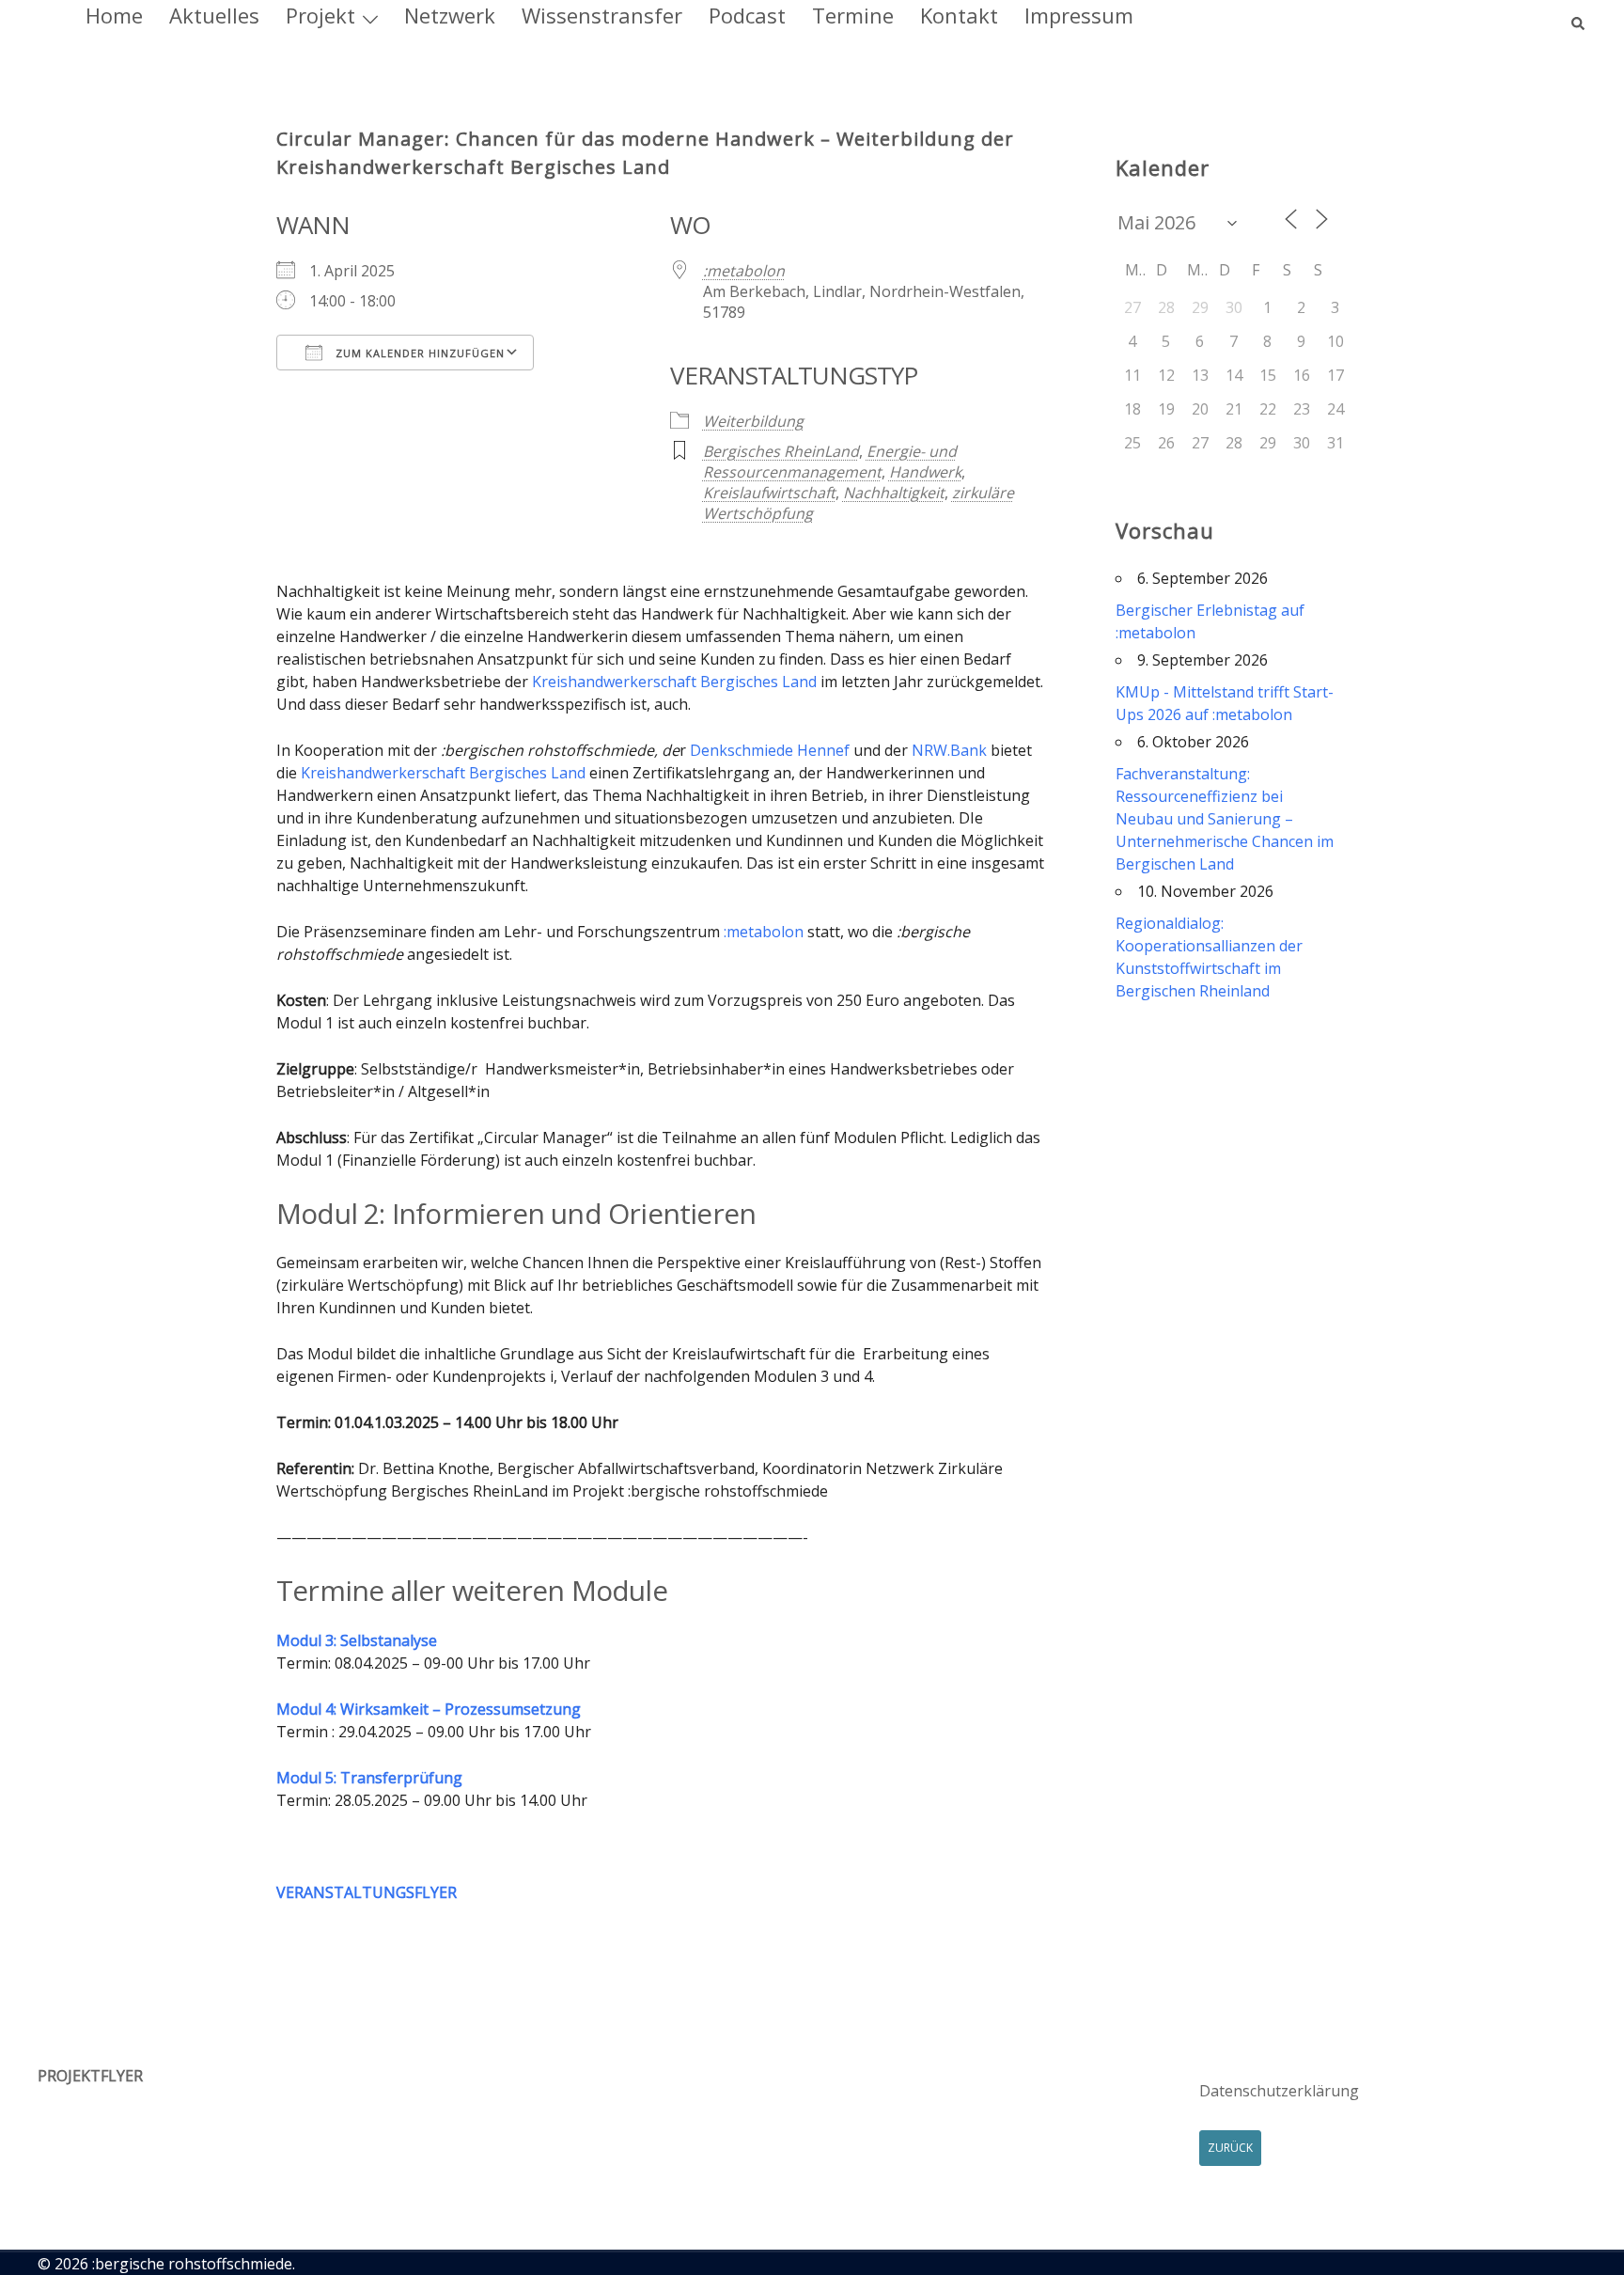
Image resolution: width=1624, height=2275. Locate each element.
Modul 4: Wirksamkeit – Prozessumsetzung (429, 1709)
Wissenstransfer (602, 15)
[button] (1579, 15)
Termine (853, 15)
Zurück (1230, 2148)
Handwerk (925, 472)
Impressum (1079, 15)
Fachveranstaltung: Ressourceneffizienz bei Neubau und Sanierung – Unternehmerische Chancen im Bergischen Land (1225, 819)
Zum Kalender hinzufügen (418, 353)
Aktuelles (214, 15)
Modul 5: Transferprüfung (369, 1778)
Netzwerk (450, 15)
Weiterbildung (753, 421)
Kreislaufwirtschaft (769, 493)
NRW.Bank (949, 750)
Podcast (747, 15)
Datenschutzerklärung (1279, 2091)
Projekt (320, 15)
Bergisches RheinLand (781, 451)
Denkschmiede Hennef (770, 750)
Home (114, 15)
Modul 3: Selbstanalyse (357, 1640)
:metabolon (744, 271)
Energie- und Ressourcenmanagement (830, 462)
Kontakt (959, 15)
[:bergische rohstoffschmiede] (41, 16)
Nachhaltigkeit (894, 493)
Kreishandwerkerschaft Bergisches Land (674, 682)
